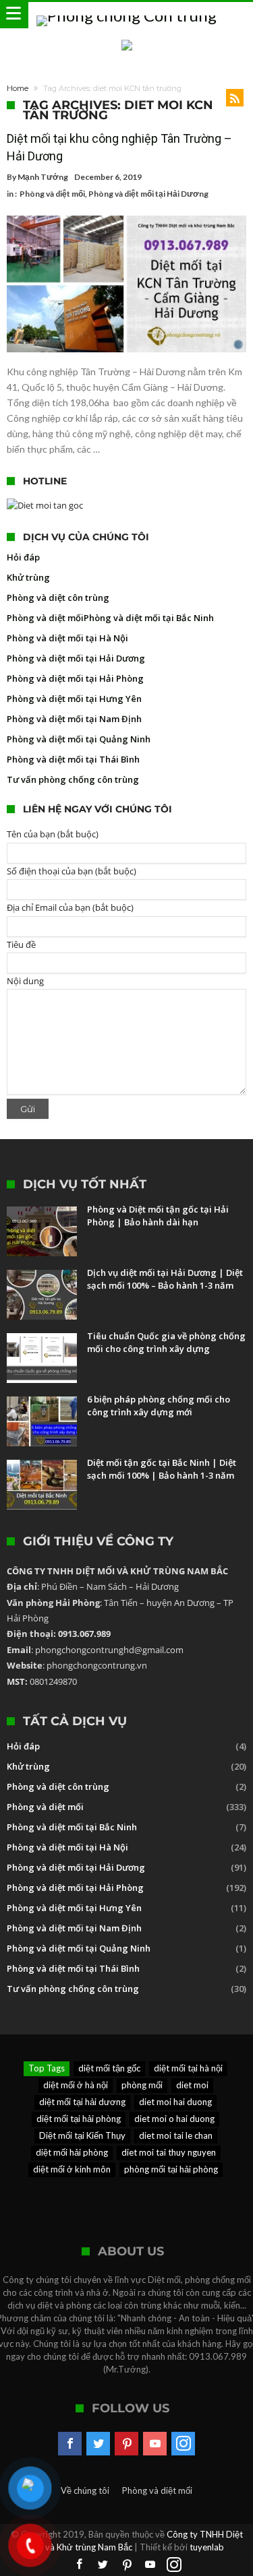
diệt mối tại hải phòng (79, 2119)
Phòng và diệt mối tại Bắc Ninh (149, 618)
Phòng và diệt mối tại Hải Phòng (75, 678)
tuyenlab (207, 2547)
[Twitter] (98, 2444)
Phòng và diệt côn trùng (58, 598)
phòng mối (142, 2085)
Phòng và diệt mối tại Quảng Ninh (79, 739)
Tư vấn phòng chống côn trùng (73, 779)
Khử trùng (28, 577)
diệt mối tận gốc (109, 2068)
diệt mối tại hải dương (82, 2102)
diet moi (192, 2085)
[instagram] (183, 2444)
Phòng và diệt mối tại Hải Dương (148, 194)
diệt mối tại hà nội (188, 2068)
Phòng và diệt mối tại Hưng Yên (74, 699)
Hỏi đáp (23, 557)
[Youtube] (155, 2444)
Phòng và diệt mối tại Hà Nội (67, 638)
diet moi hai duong (175, 2102)
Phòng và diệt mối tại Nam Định (74, 719)
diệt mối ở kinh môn (72, 2169)
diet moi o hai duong (174, 2119)
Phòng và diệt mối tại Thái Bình (73, 759)
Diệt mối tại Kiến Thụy (82, 2135)
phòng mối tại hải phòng (171, 2169)
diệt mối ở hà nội (76, 2085)
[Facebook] (70, 2444)
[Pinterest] (126, 2444)
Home (18, 88)
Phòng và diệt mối (52, 194)
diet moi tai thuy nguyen (169, 2152)
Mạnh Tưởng (43, 177)
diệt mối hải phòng (72, 2152)
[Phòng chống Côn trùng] (126, 15)
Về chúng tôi (85, 2490)
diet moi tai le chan (176, 2135)
